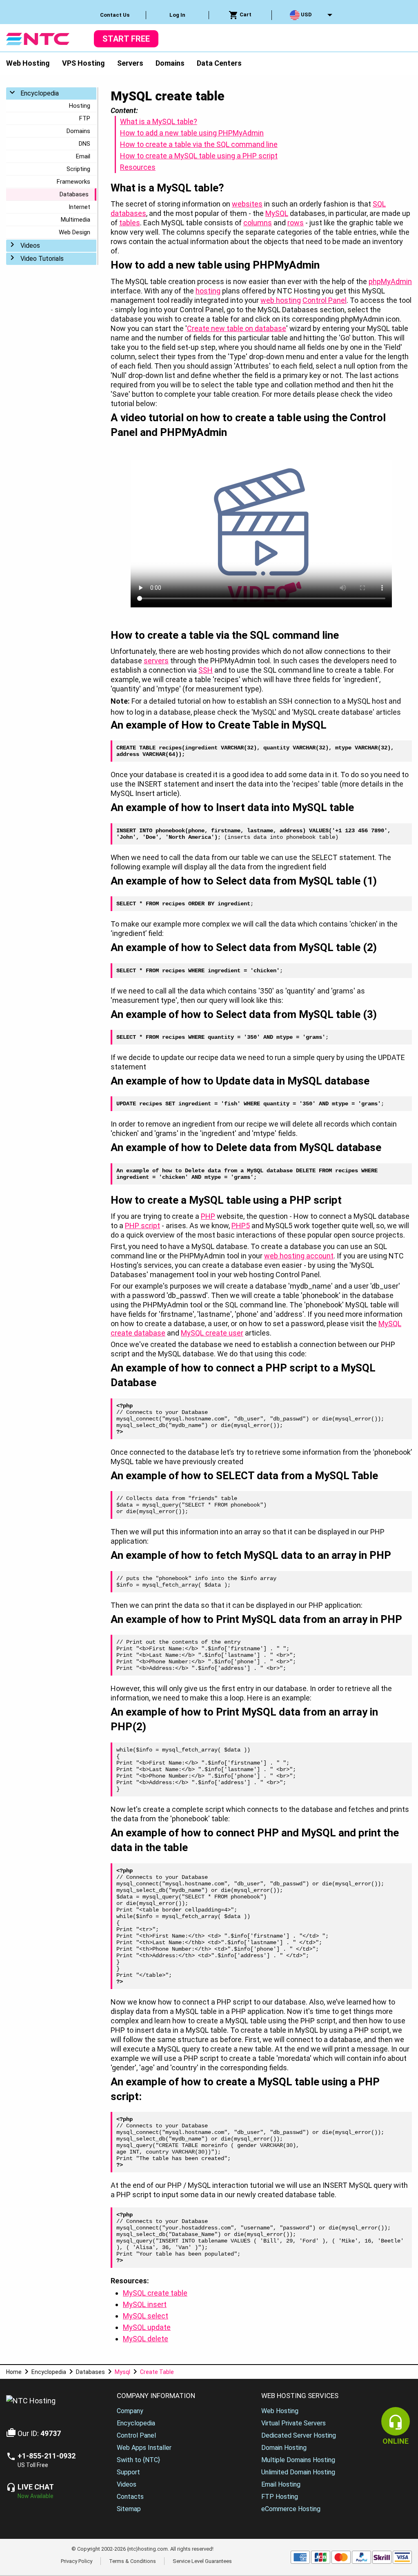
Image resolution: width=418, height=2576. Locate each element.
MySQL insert (145, 2304)
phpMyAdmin (390, 281)
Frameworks (73, 182)
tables (130, 223)
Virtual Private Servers (293, 2423)
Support (128, 2472)
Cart (245, 14)
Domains (170, 63)
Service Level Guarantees (202, 2561)
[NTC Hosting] (38, 38)
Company (130, 2411)
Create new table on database (237, 328)
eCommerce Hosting (291, 2509)
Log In (177, 15)
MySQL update (147, 2327)
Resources (138, 167)
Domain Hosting (284, 2448)
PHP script (142, 1226)
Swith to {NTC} (138, 2460)
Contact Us (115, 15)
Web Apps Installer (144, 2448)
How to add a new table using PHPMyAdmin (192, 133)
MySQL (277, 213)
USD (306, 14)
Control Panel (325, 300)
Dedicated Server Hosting (299, 2435)
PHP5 (241, 1226)
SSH (206, 670)
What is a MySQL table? (159, 121)
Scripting (78, 169)
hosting (208, 291)
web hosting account (299, 1256)
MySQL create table (155, 2293)
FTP (85, 118)
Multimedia (76, 220)
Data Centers (219, 63)
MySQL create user (212, 1333)
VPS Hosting (83, 63)
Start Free (126, 39)
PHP (208, 1216)
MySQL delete (146, 2339)
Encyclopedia (40, 93)
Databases (74, 194)
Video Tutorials (42, 259)
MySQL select (146, 2316)
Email (83, 156)
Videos (30, 246)
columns (258, 223)
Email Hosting (281, 2484)
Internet (79, 207)
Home (14, 2372)
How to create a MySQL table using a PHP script (199, 156)
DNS (84, 144)
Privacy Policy (77, 2561)
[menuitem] (115, 15)
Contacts (130, 2497)
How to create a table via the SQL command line (199, 144)
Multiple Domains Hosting (298, 2460)
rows (296, 223)
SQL (379, 204)
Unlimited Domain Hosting (298, 2472)
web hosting (281, 300)
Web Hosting (28, 63)
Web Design (74, 232)
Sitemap (129, 2509)
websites (247, 204)
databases (128, 213)
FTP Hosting (280, 2497)
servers (156, 661)
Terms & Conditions (132, 2561)
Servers (130, 63)
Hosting (80, 106)
